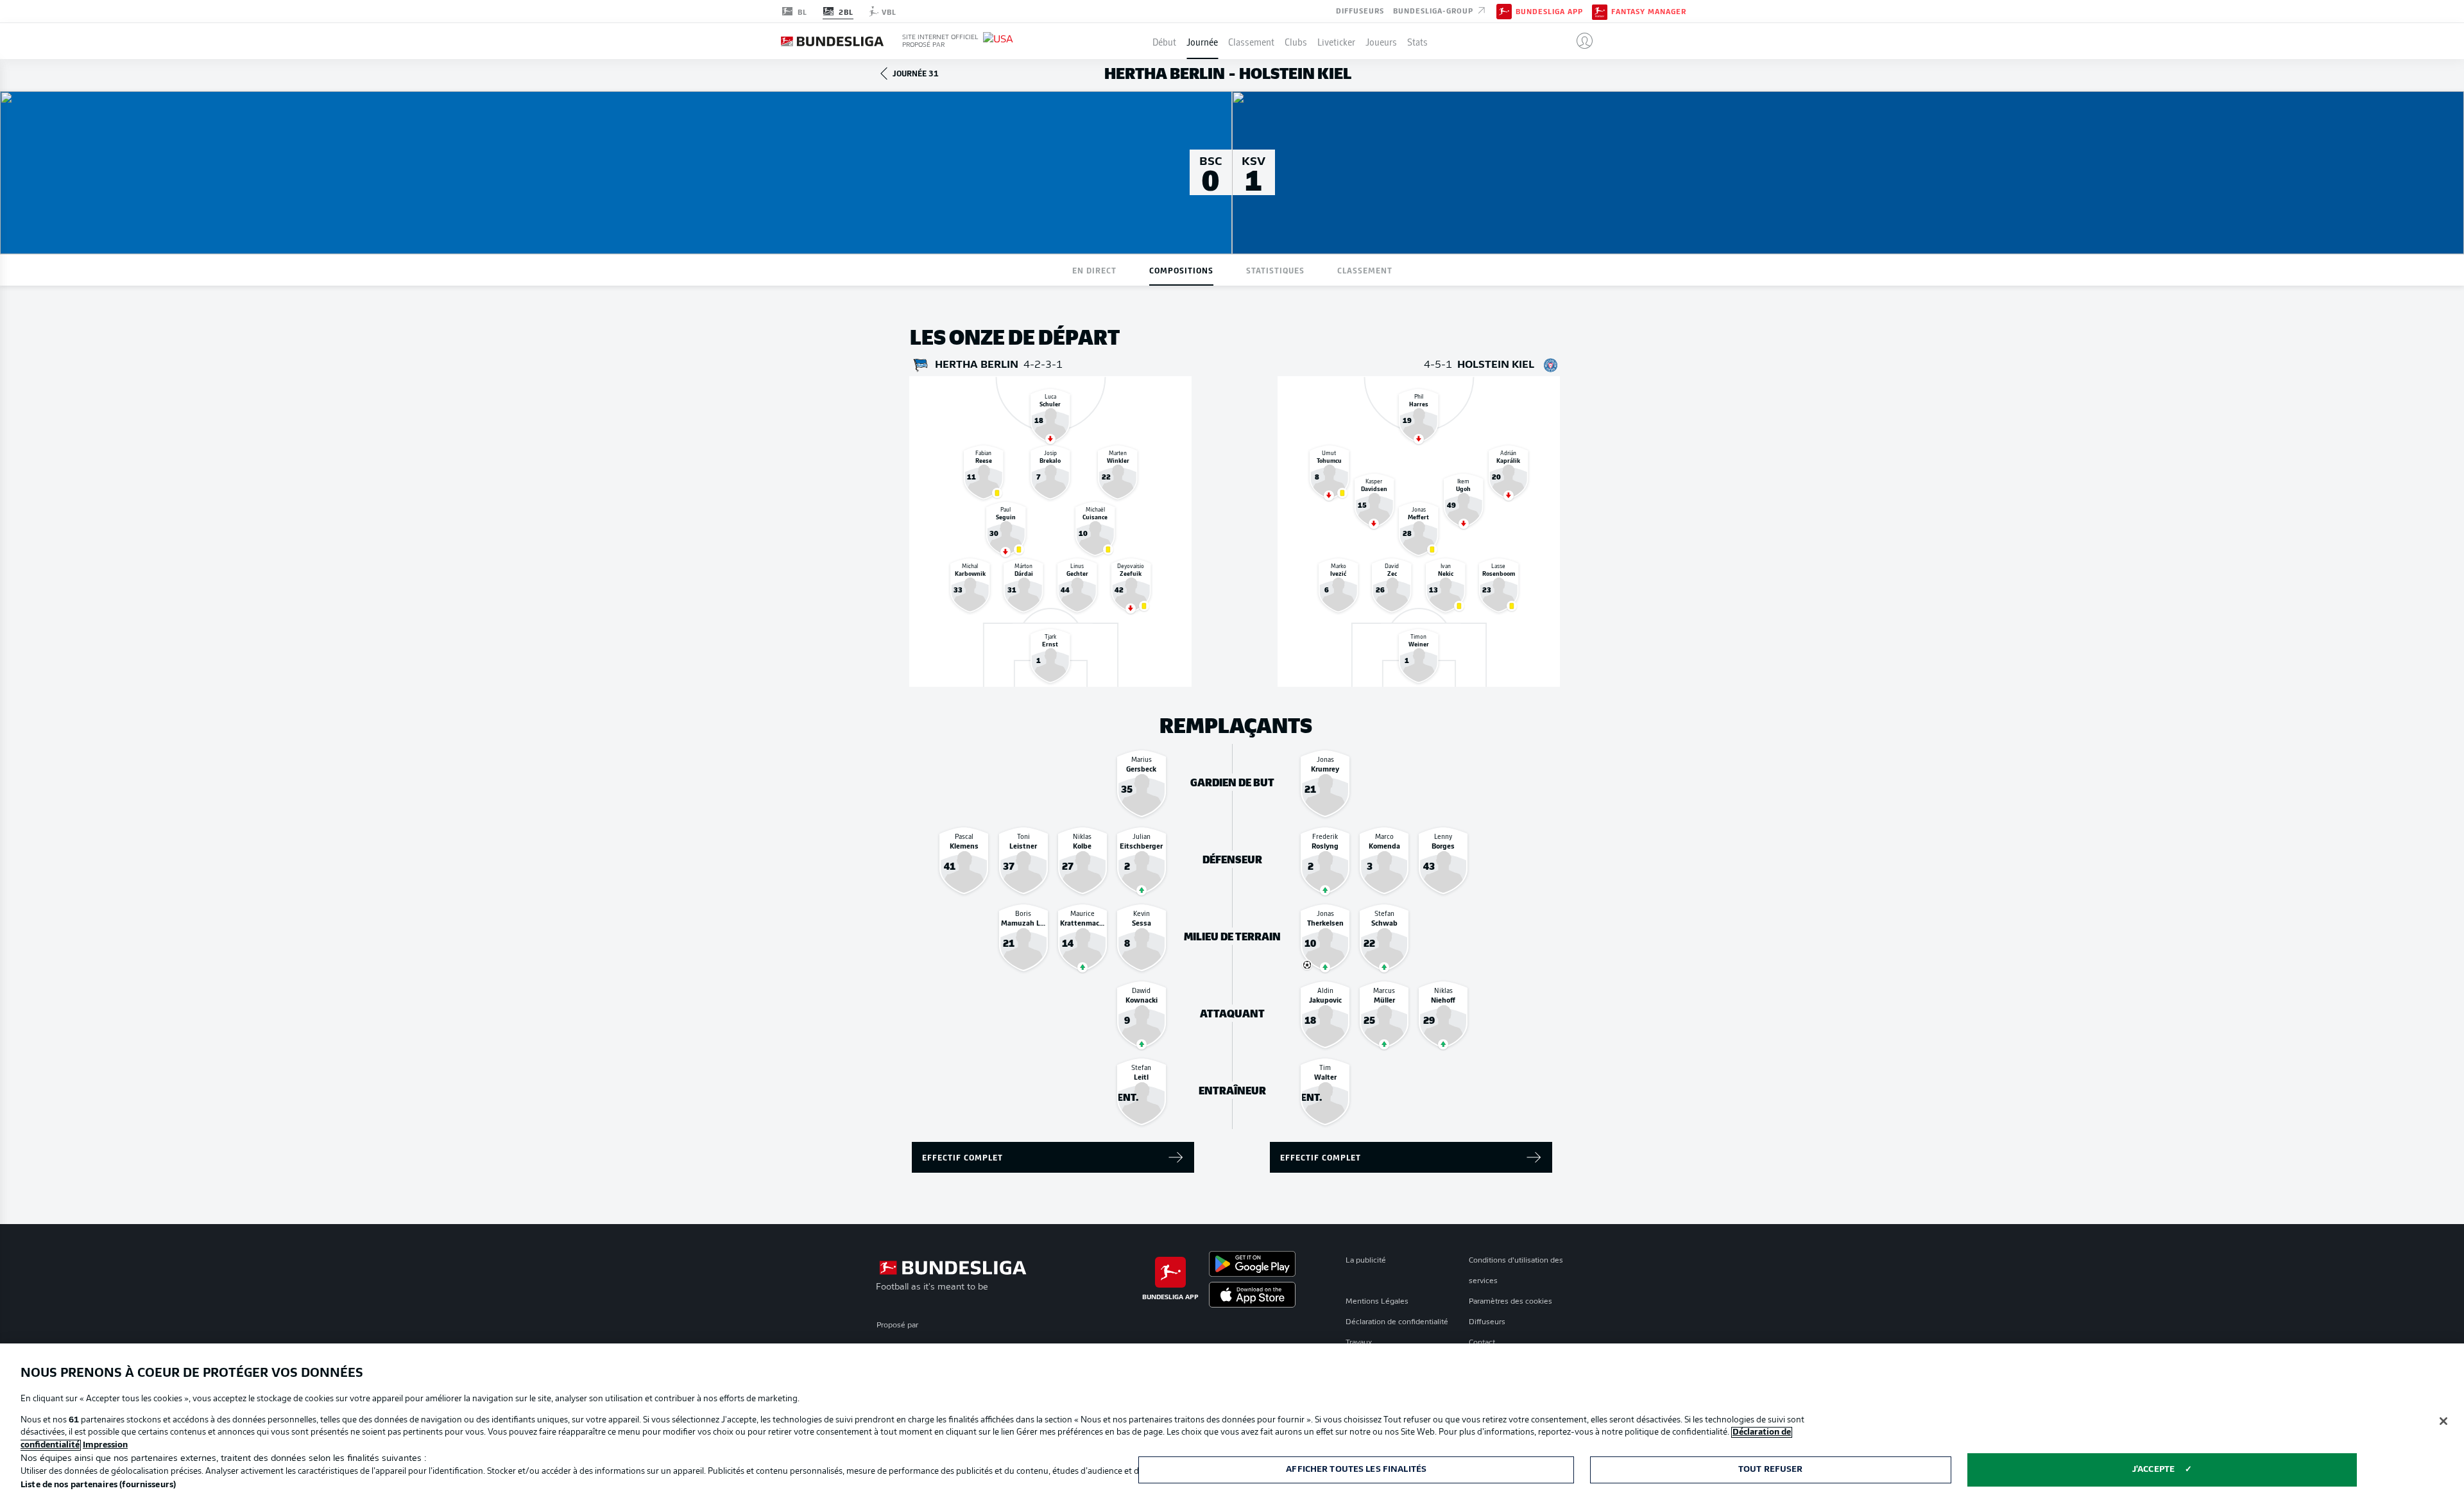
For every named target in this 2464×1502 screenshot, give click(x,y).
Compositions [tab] (1181, 270)
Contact (1482, 1343)
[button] (1579, 41)
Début (1164, 41)
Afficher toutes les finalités (1356, 1470)
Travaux (1359, 1343)
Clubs (1296, 41)
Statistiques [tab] (1275, 270)
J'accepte (2153, 1470)
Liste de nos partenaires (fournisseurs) (98, 1485)
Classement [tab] (1365, 270)
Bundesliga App (1549, 12)
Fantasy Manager (1649, 12)
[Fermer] (2443, 1421)
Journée (1202, 41)
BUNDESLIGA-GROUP (1434, 10)
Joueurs (1381, 41)
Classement (1251, 41)
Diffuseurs (1360, 10)
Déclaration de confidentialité (1397, 1322)
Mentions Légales (1377, 1302)
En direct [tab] (1094, 270)
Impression (105, 1445)
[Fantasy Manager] (1600, 11)
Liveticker (1336, 41)
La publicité (1366, 1261)
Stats (1417, 41)
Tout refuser (1771, 1470)
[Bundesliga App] (1504, 11)
